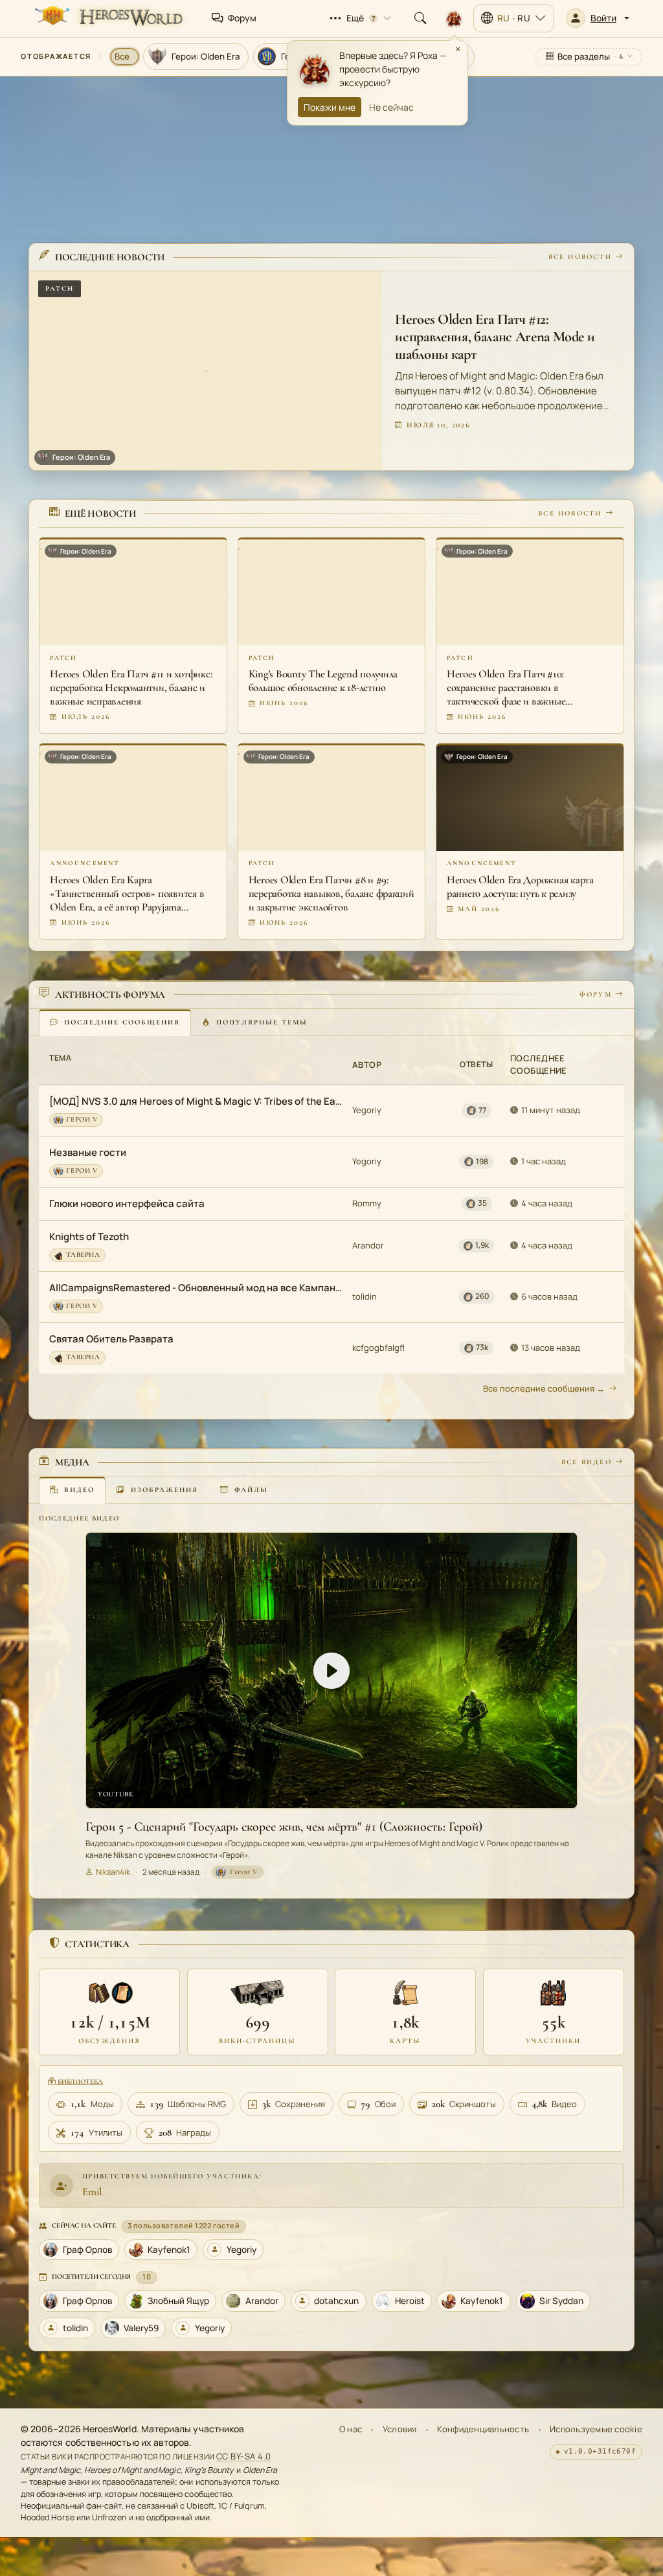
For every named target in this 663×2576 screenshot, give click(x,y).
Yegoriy (367, 1110)
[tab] (115, 1022)
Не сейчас (391, 107)
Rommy (367, 1203)
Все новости (580, 257)
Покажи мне (330, 107)
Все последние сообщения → (544, 1388)
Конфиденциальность (483, 2429)
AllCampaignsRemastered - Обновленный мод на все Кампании (197, 1288)
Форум (596, 994)
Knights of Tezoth (89, 1237)
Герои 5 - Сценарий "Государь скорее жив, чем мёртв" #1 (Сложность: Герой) (284, 1827)
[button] (598, 18)
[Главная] (107, 18)
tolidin (365, 1296)
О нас (351, 2429)
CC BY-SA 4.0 (244, 2456)
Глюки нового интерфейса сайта (127, 1203)
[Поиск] (420, 18)
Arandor (368, 1245)
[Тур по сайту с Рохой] (454, 18)
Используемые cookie (596, 2429)
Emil (92, 2192)
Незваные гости (88, 1152)
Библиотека (79, 2082)
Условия (400, 2429)
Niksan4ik (113, 1872)
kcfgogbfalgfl (378, 1348)
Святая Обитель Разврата (111, 1339)
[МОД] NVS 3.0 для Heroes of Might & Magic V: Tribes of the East (197, 1101)
